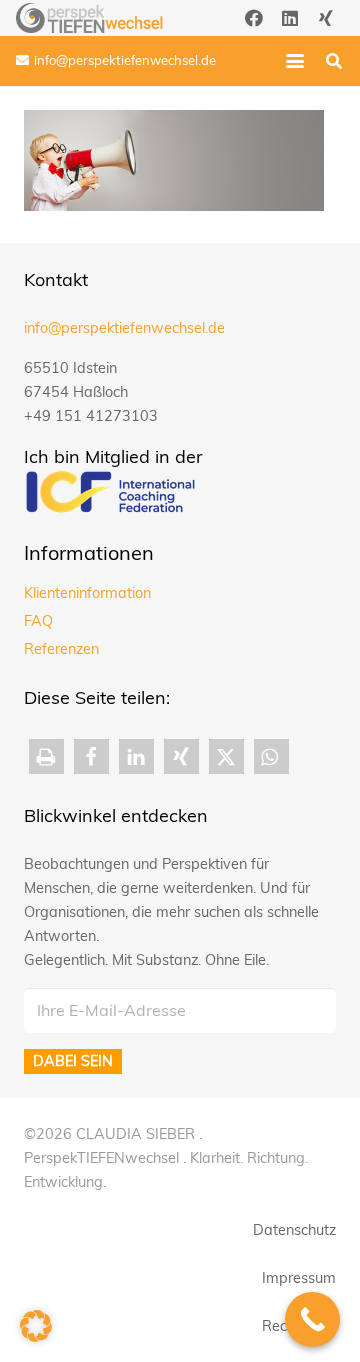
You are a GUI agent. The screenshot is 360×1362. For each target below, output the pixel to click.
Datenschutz (294, 1230)
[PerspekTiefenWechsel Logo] (89, 18)
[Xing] (326, 18)
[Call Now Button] (312, 1319)
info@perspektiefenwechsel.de (124, 328)
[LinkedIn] (290, 18)
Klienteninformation (87, 593)
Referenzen (61, 649)
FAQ (38, 621)
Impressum (299, 1278)
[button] (295, 61)
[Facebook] (254, 18)
